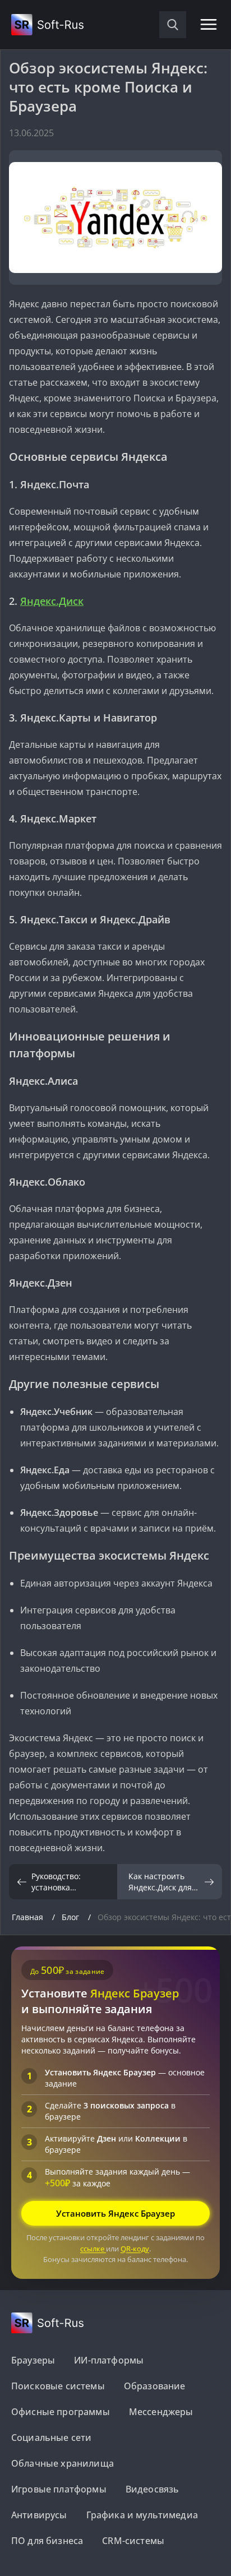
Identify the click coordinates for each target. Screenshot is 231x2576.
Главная (29, 1917)
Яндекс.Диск (52, 601)
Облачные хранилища (63, 2463)
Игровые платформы (59, 2489)
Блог (71, 1917)
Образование (155, 2386)
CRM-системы (133, 2541)
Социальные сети (51, 2438)
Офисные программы (61, 2412)
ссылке (93, 2249)
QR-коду (135, 2249)
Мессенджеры (161, 2412)
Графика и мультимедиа (142, 2515)
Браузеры (33, 2360)
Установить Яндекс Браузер (115, 2213)
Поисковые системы (58, 2386)
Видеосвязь (153, 2489)
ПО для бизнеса (47, 2541)
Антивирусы (39, 2515)
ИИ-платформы (109, 2360)
